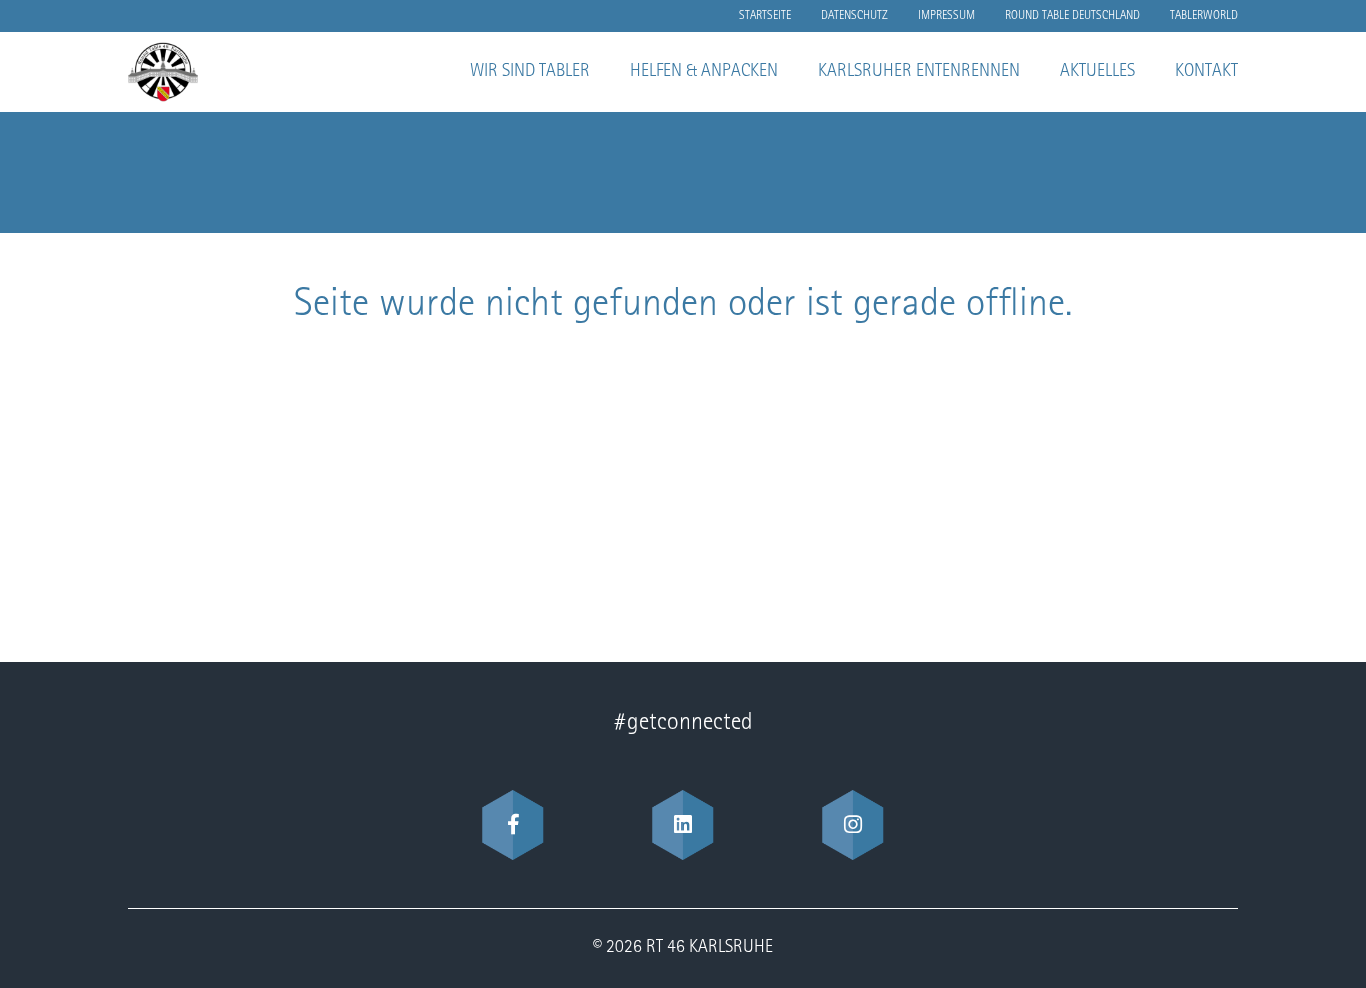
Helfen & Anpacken (704, 72)
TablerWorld (1204, 16)
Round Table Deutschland (1072, 16)
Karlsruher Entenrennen (919, 72)
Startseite (765, 16)
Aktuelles (1097, 72)
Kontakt (1206, 72)
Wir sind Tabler (530, 72)
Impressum (946, 16)
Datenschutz (854, 16)
